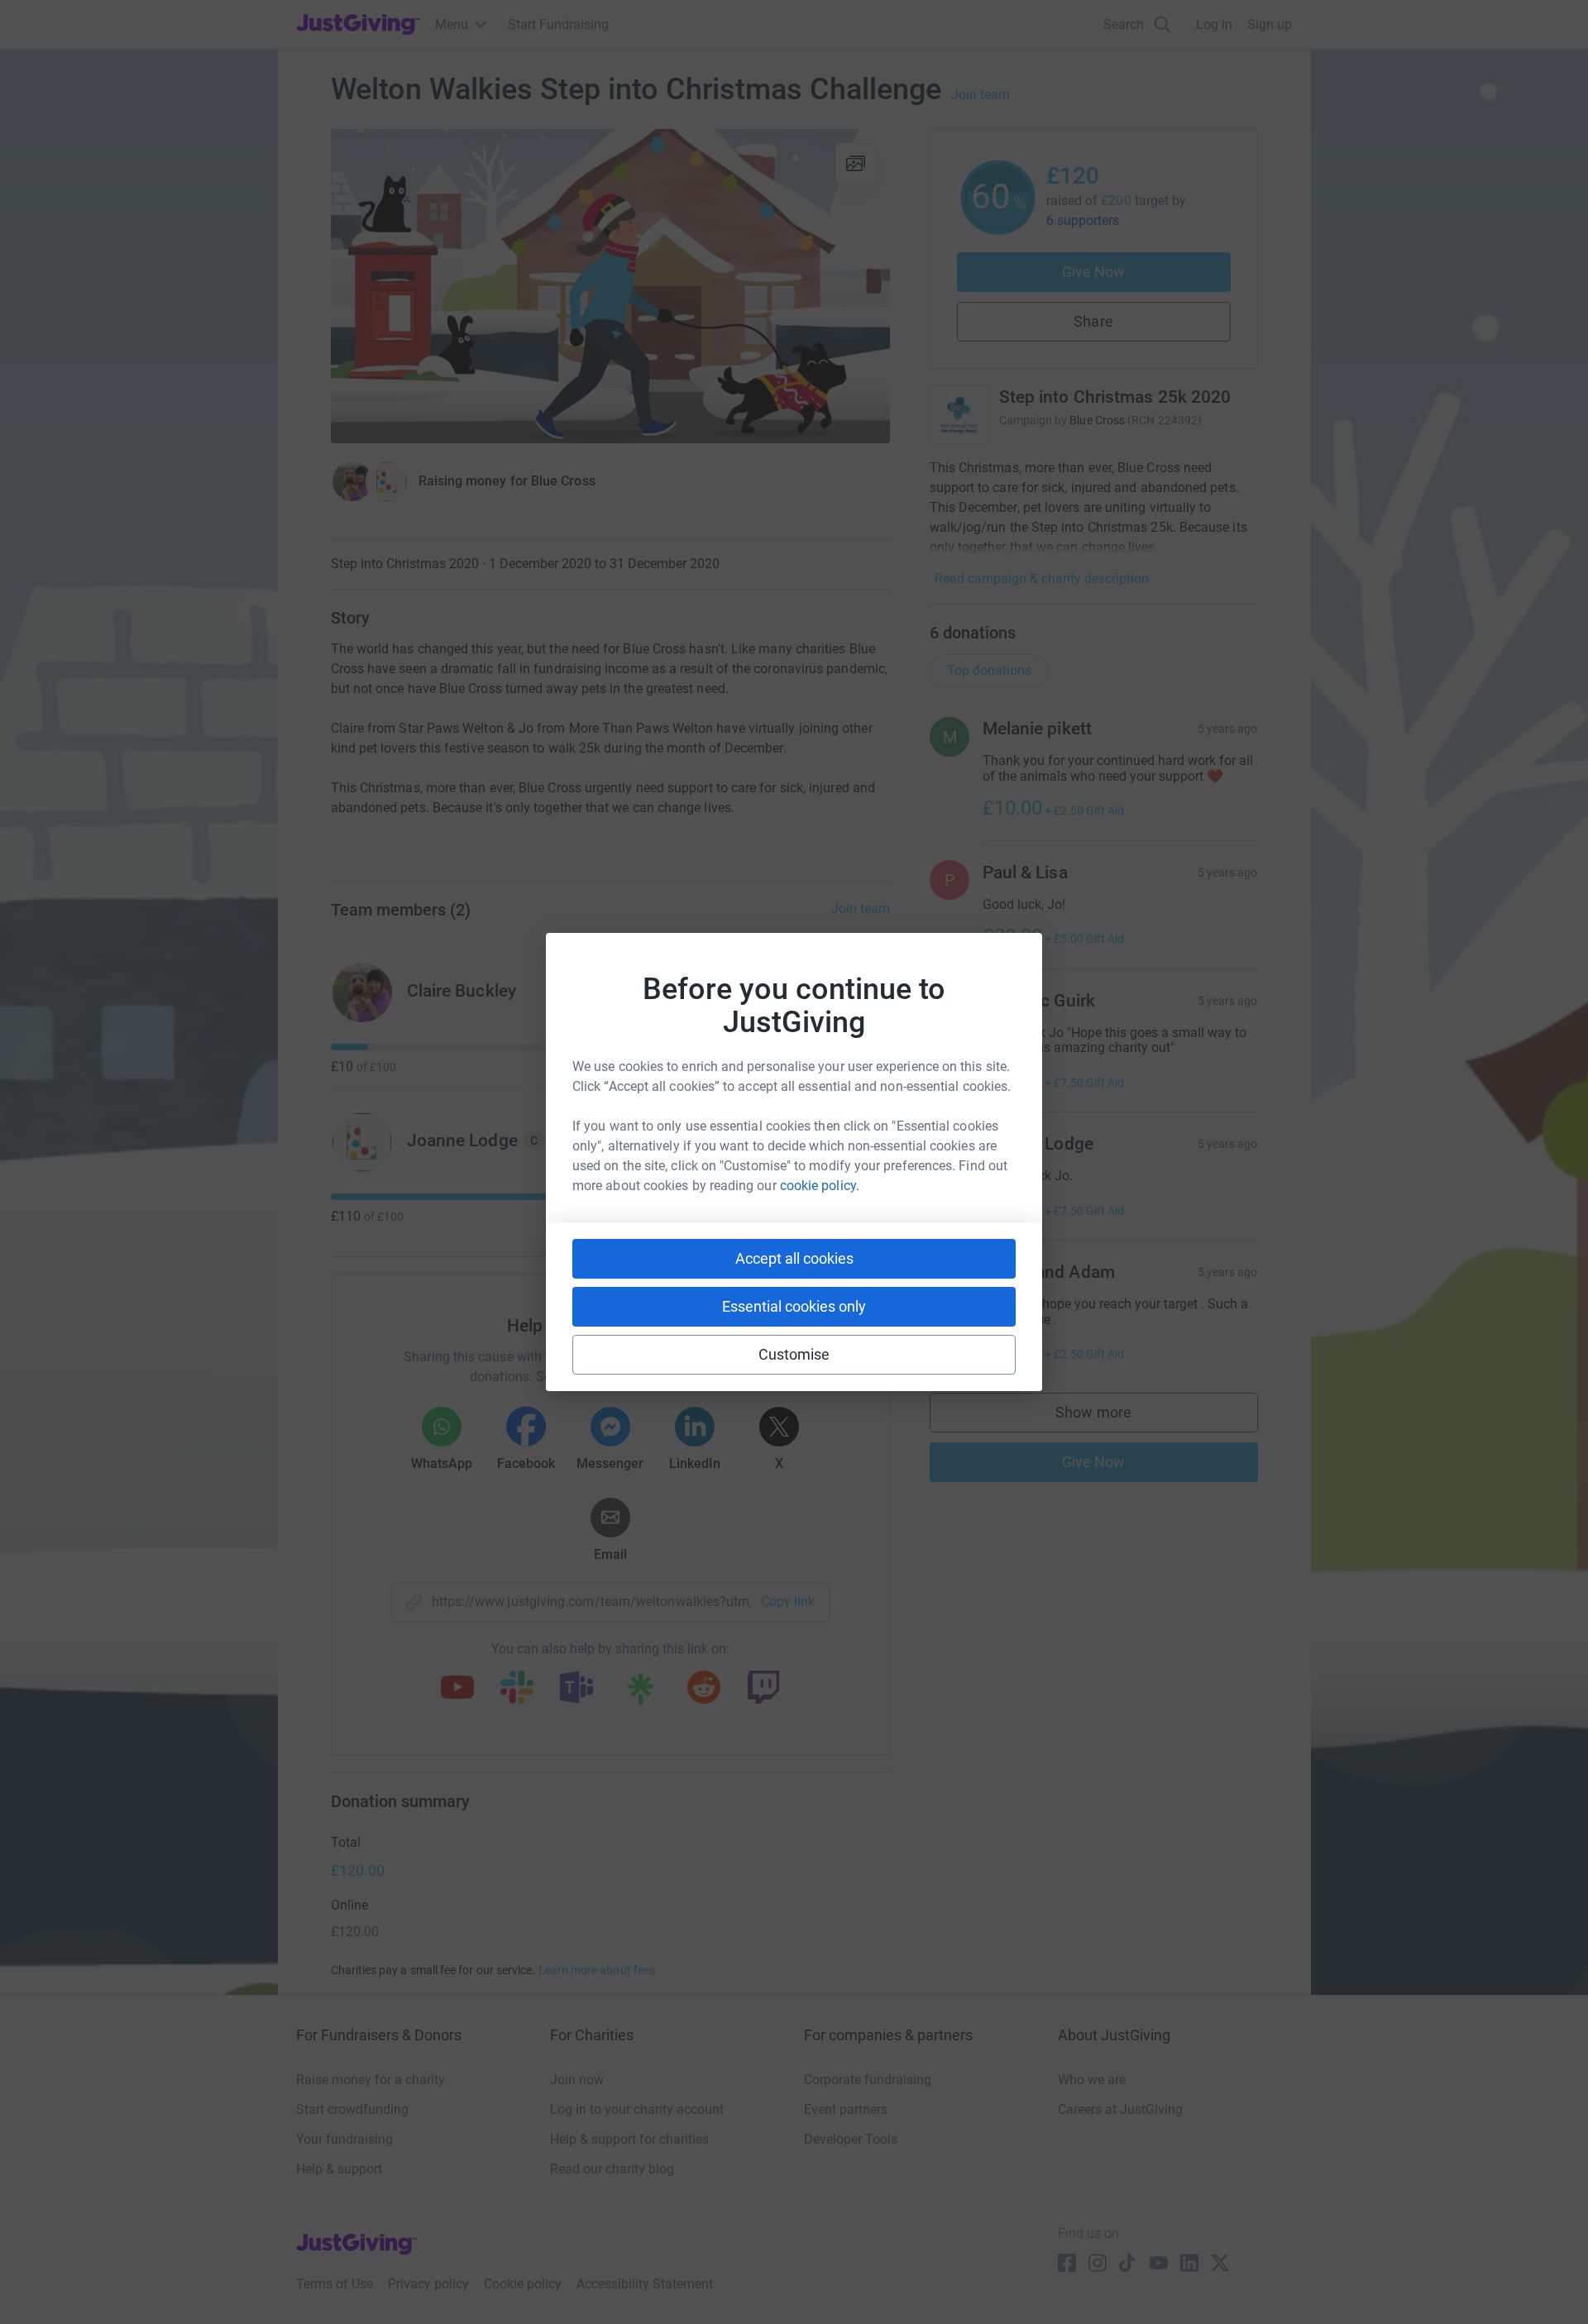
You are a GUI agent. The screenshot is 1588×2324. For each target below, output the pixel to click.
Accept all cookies (794, 1258)
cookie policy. (820, 1186)
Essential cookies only (794, 1306)
